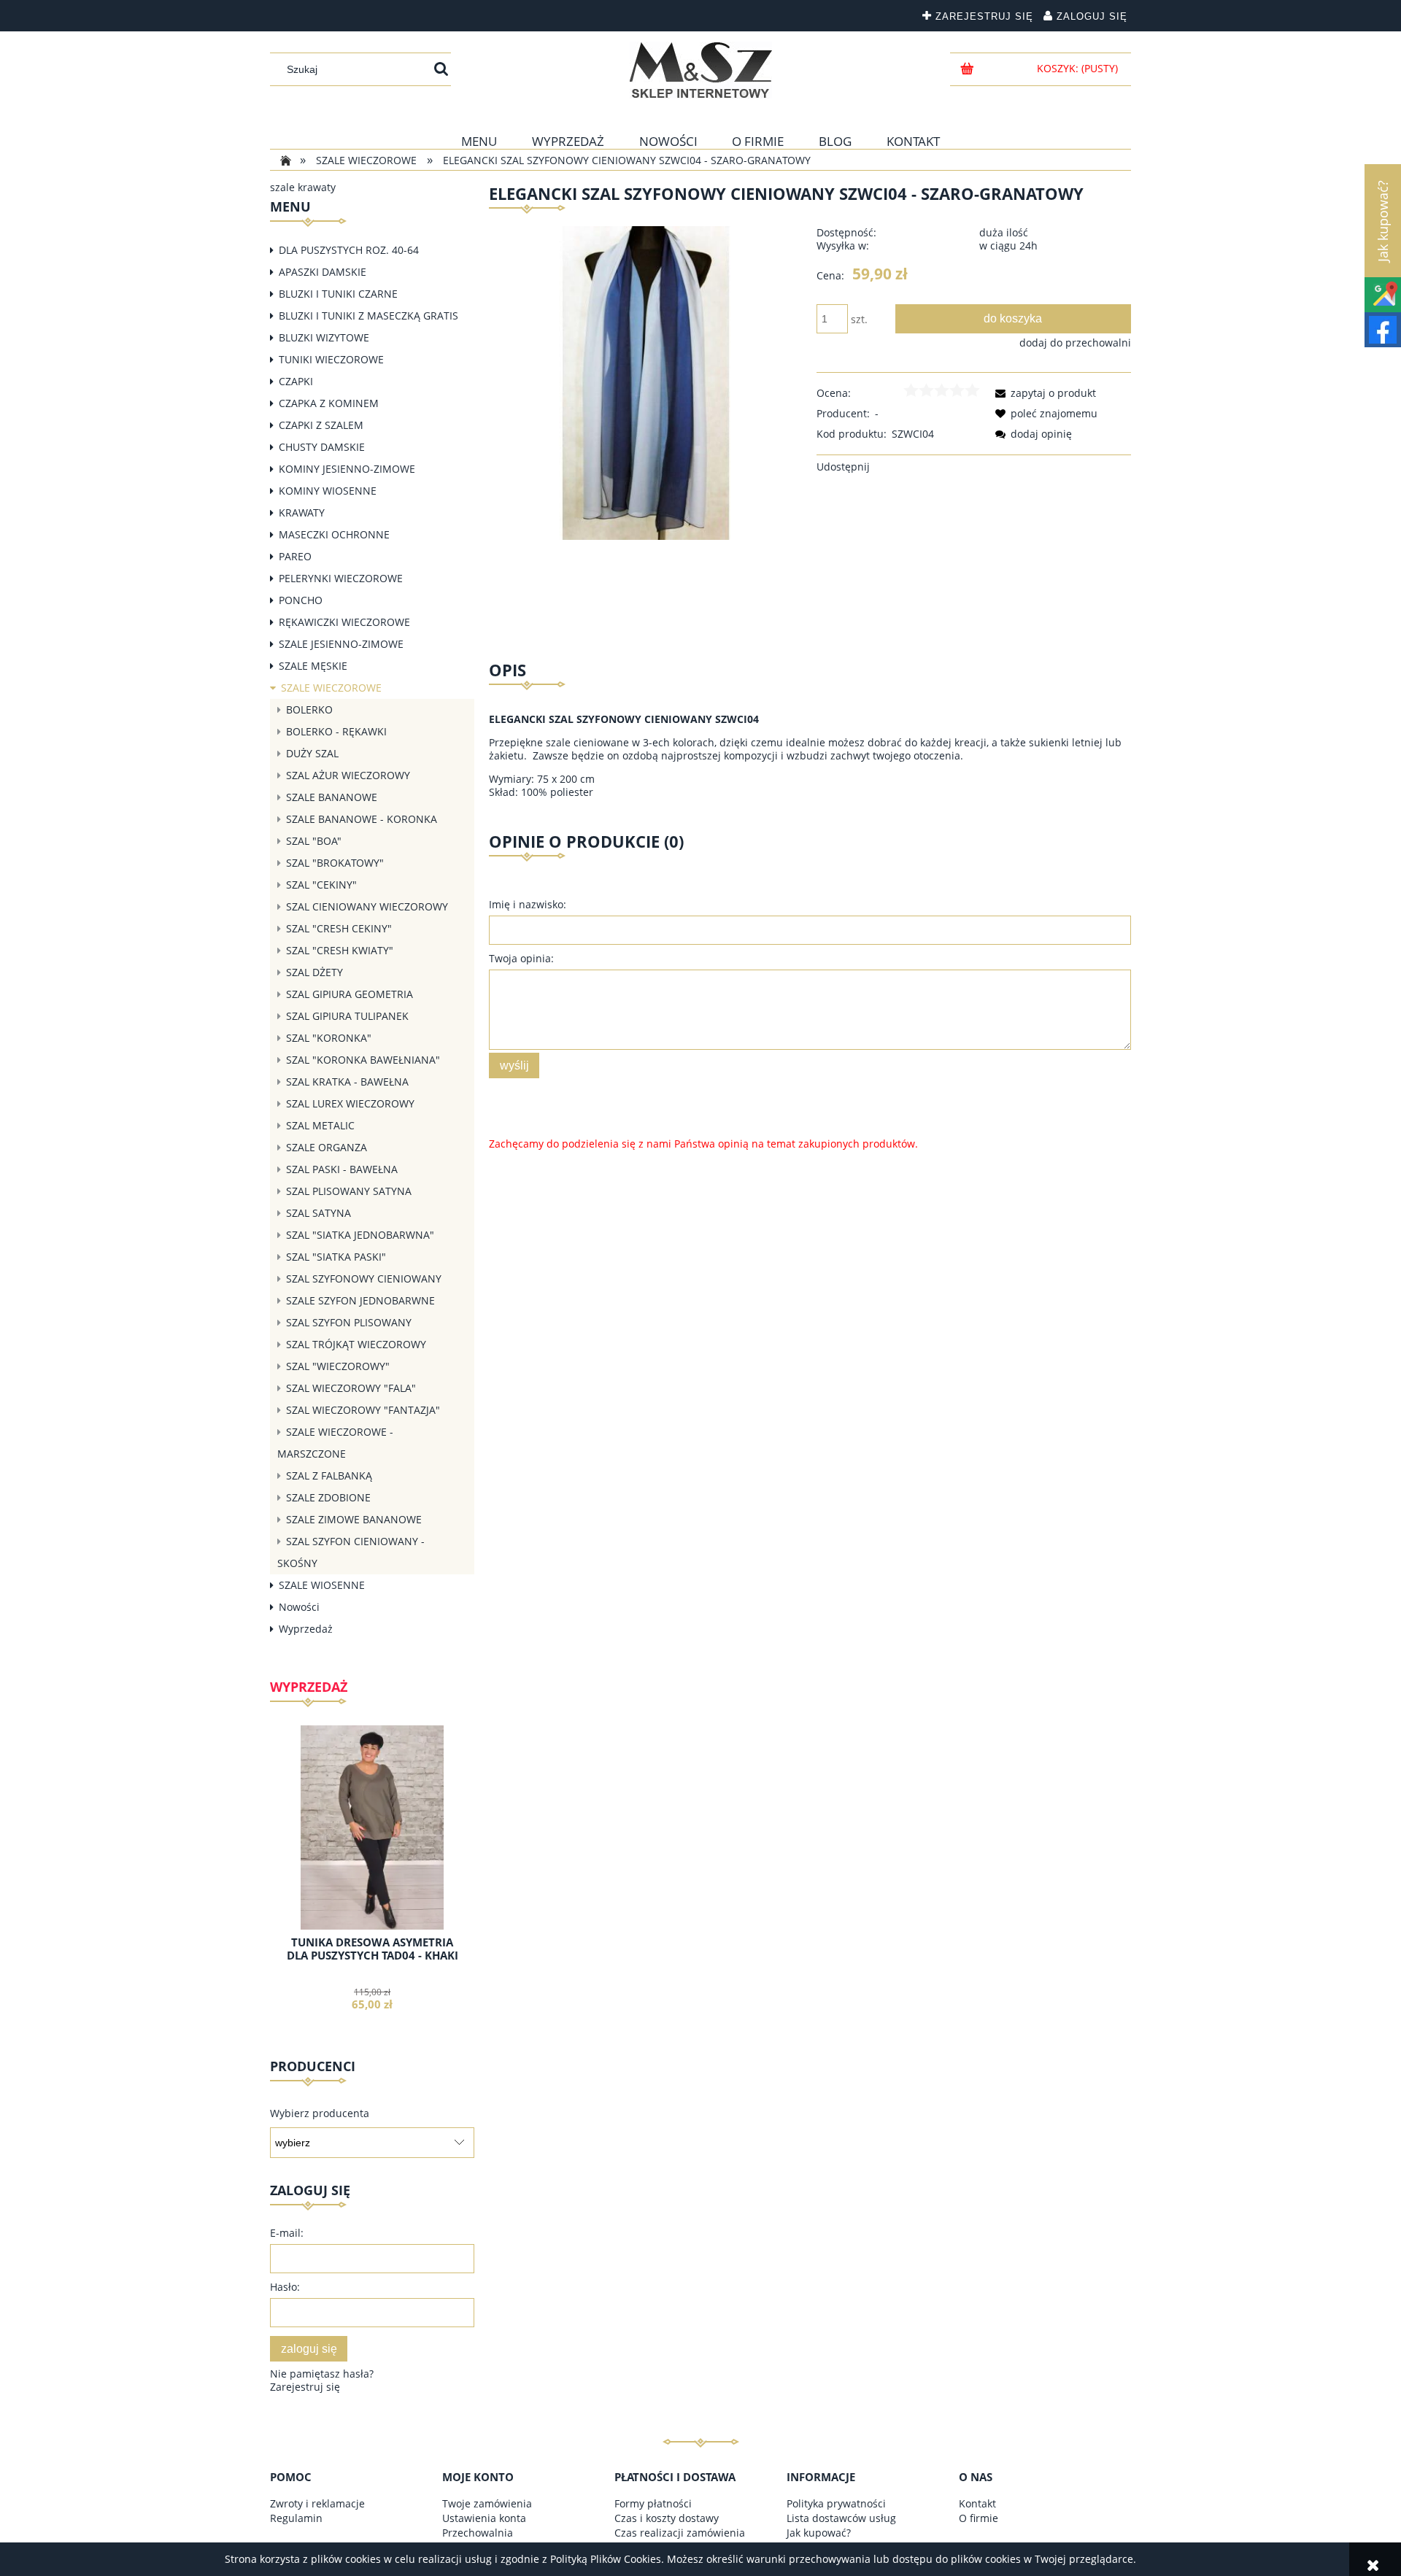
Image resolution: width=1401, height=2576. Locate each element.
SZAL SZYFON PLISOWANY (349, 1322)
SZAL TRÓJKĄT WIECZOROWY (356, 1344)
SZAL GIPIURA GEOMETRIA (350, 994)
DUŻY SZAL (312, 753)
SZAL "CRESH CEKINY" (339, 928)
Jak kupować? (819, 2533)
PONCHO (301, 600)
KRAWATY (302, 513)
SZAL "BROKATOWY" (335, 863)
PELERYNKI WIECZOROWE (341, 578)
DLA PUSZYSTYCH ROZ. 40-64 (349, 250)
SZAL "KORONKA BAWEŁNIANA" (363, 1060)
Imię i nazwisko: (528, 904)
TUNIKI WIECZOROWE (331, 359)
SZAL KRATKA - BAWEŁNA (347, 1082)
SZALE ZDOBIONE (328, 1497)
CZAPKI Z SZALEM (321, 425)
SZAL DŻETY (314, 972)
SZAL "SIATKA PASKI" (336, 1257)
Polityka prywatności (836, 2503)
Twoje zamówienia (487, 2503)
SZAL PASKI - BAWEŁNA (342, 1169)
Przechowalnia (478, 2533)
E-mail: (287, 2233)
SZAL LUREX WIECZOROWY (350, 1103)
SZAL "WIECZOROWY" (338, 1366)
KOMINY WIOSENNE (328, 491)
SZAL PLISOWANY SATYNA (349, 1191)
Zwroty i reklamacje (317, 2503)
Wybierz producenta (320, 2113)
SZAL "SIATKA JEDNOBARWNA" (360, 1235)
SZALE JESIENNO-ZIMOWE (341, 644)
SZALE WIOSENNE (322, 1585)
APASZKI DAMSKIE (323, 272)
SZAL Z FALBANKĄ (329, 1475)
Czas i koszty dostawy (667, 2518)
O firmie (979, 2518)
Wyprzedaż (306, 1629)
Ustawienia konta (484, 2518)
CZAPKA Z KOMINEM (329, 403)
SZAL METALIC (320, 1125)
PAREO (295, 556)
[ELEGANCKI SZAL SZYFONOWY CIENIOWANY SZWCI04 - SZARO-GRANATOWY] (646, 382)
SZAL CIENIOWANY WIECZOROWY (367, 906)
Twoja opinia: (521, 958)
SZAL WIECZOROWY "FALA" (351, 1388)
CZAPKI (296, 381)
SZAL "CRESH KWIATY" (340, 950)
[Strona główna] (701, 70)
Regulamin (296, 2518)
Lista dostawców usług (841, 2518)
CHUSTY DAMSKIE (322, 447)
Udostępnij (843, 467)
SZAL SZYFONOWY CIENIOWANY (364, 1279)
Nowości (299, 1607)
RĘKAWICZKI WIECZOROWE (344, 622)
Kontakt (977, 2503)
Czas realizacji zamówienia (680, 2533)
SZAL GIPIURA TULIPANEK (347, 1016)
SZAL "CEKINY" (321, 885)
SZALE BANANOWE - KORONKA (362, 819)
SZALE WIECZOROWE (331, 688)
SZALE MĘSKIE (313, 666)
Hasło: (285, 2287)
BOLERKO (309, 709)
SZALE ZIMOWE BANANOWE (354, 1519)
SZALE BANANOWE (332, 797)
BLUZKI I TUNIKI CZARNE (338, 294)
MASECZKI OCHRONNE (334, 534)
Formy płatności (653, 2503)
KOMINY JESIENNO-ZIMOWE (347, 469)
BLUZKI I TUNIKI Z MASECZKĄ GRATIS (368, 316)
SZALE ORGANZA (327, 1147)
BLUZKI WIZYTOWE (324, 337)
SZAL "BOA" (314, 841)
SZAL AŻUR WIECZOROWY (348, 775)
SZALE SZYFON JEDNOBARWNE (360, 1300)
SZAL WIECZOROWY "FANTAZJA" (363, 1410)
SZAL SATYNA (319, 1213)
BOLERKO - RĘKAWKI (336, 731)
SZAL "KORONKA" (329, 1038)
